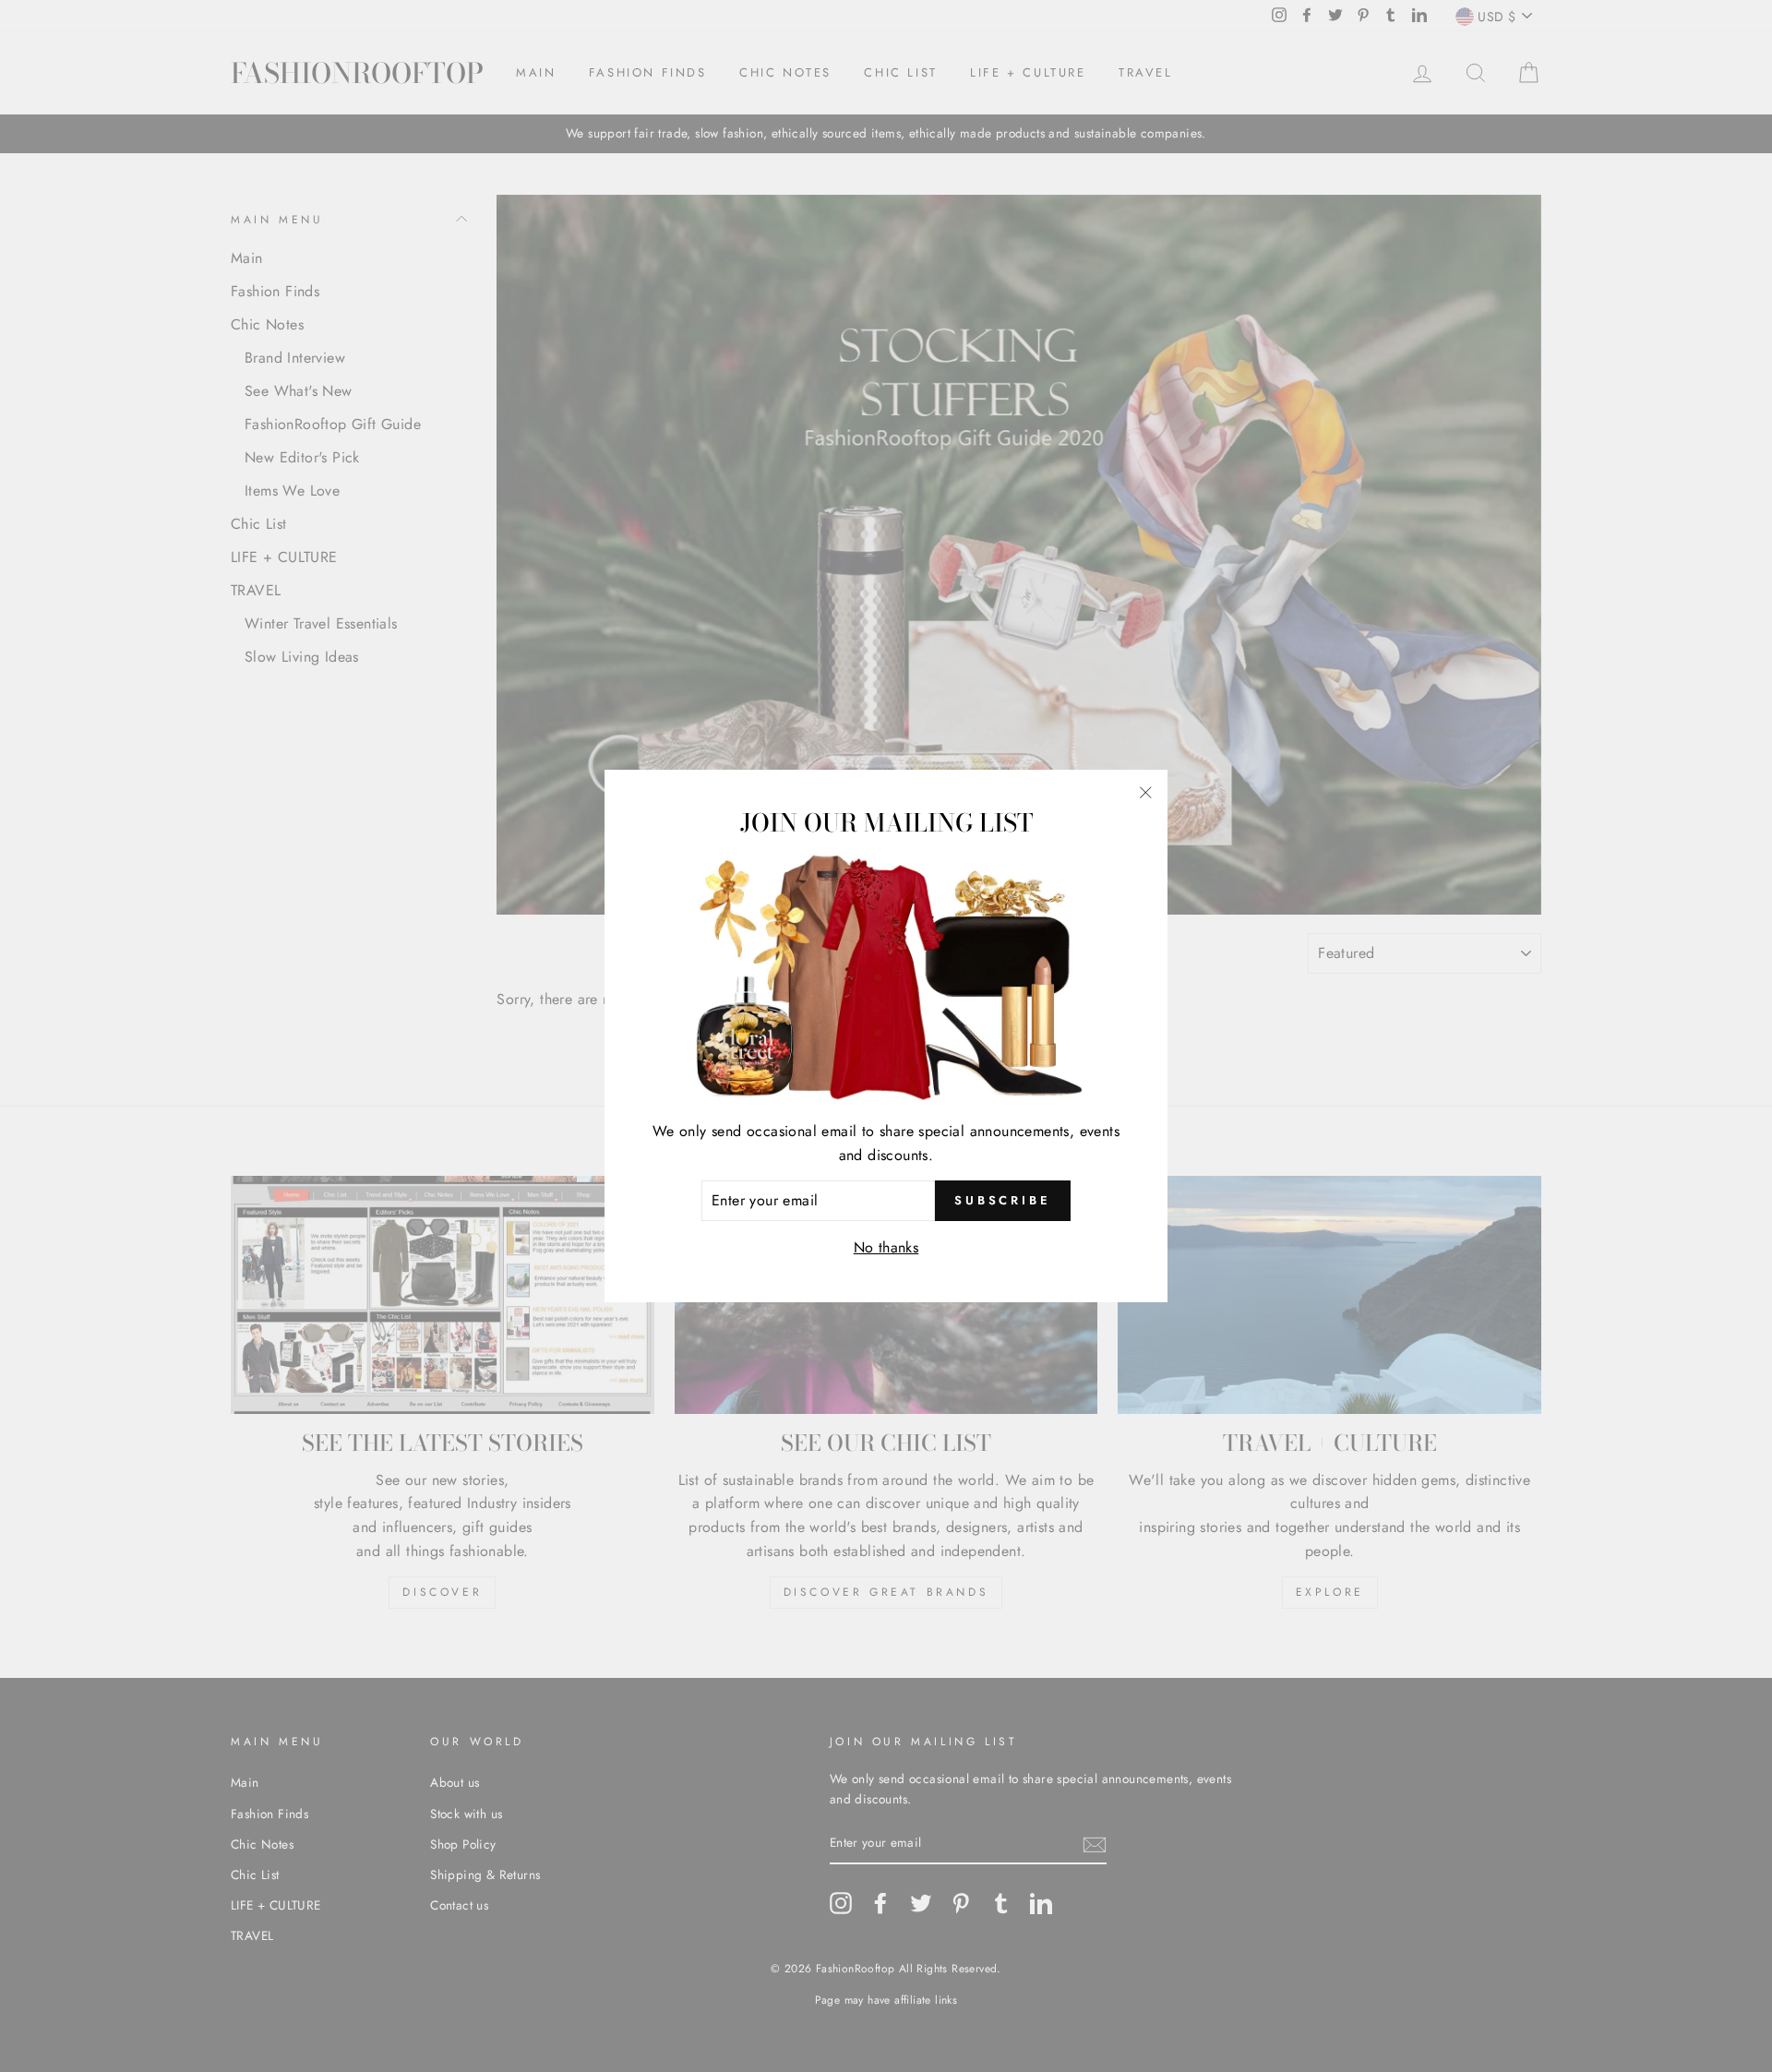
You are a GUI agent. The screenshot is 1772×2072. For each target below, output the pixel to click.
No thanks (886, 1247)
